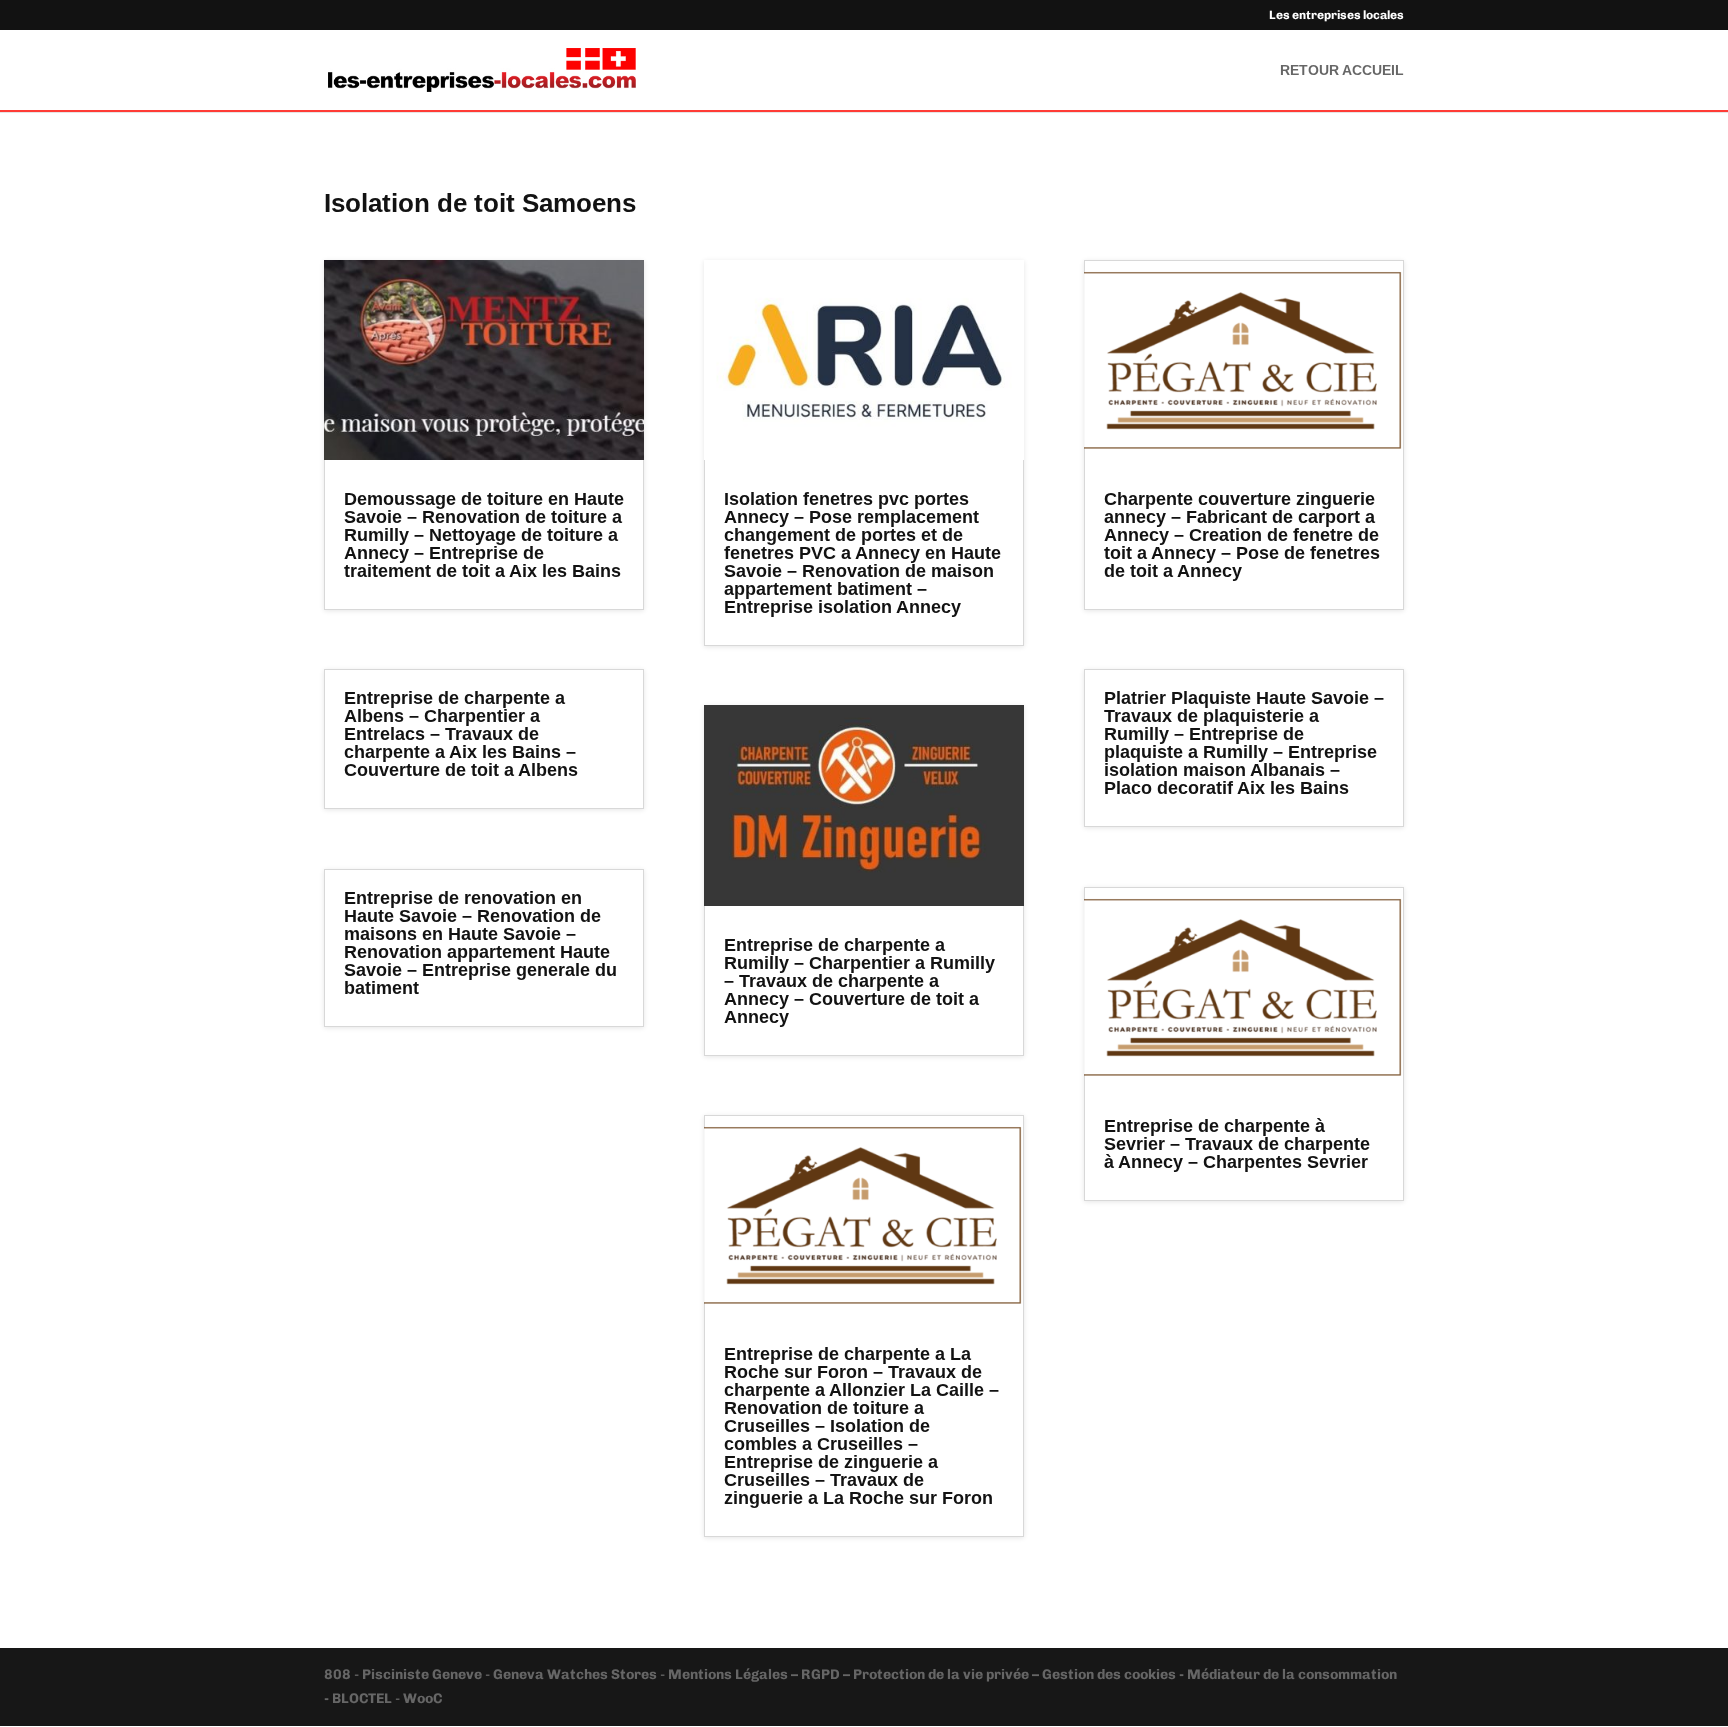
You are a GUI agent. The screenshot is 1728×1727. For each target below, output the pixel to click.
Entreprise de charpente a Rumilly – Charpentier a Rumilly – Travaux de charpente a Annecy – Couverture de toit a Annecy (859, 981)
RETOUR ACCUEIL (1342, 70)
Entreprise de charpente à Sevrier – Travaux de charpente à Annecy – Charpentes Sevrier (1237, 1144)
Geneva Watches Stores (575, 1674)
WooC (422, 1698)
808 (339, 1674)
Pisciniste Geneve (423, 1674)
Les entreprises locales (1336, 15)
